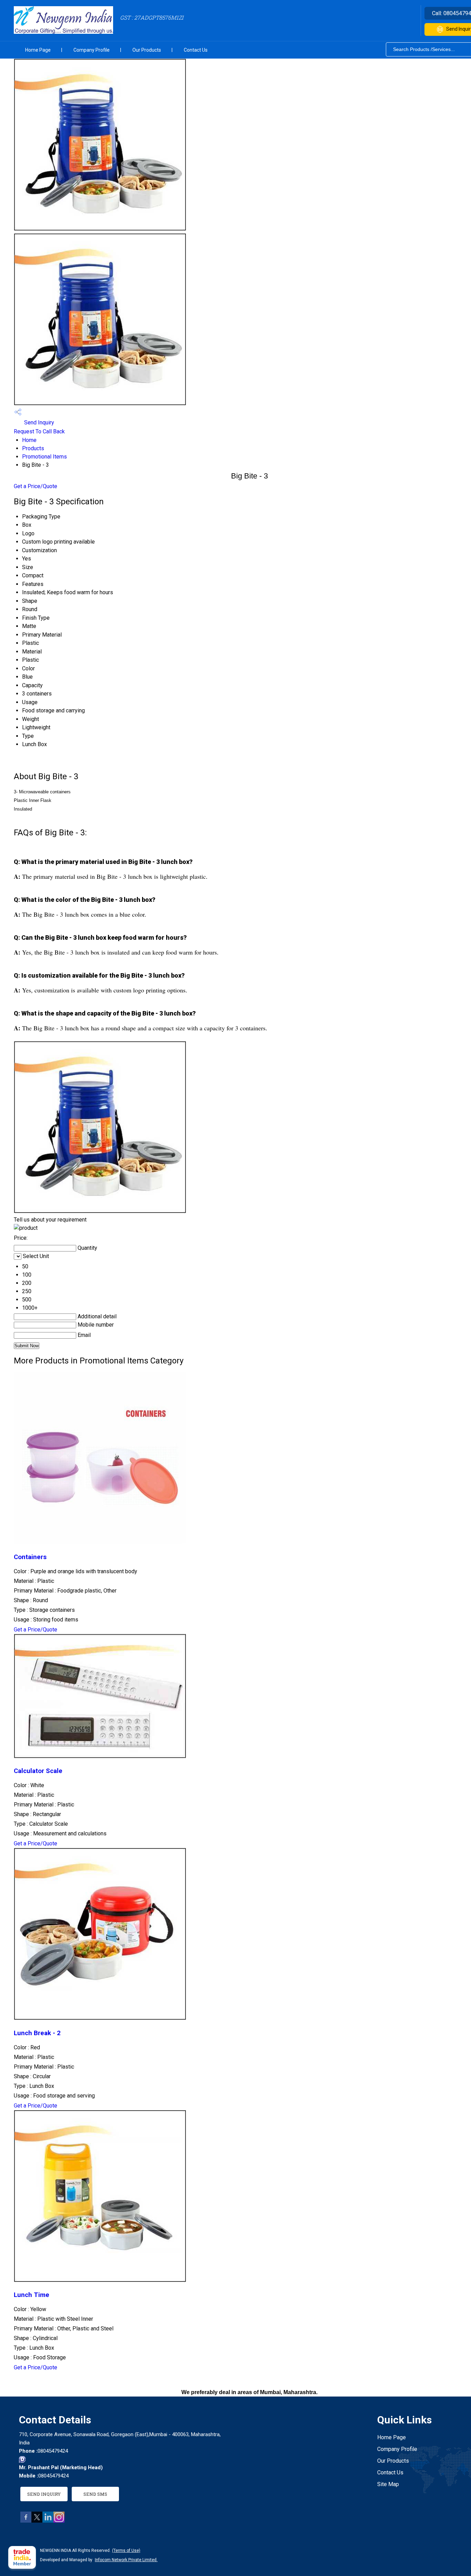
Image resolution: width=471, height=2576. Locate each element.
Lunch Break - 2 (37, 2033)
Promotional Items (44, 457)
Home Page (38, 50)
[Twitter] (37, 2521)
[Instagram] (59, 2521)
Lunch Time (32, 2295)
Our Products (147, 50)
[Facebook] (26, 2521)
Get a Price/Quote (36, 486)
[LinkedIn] (48, 2521)
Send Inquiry (38, 423)
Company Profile (92, 50)
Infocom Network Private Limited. (126, 2560)
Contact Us (196, 50)
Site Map (388, 2484)
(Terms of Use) (126, 2551)
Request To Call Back (39, 431)
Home (29, 440)
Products (33, 448)
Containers (30, 1557)
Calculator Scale (38, 1771)
